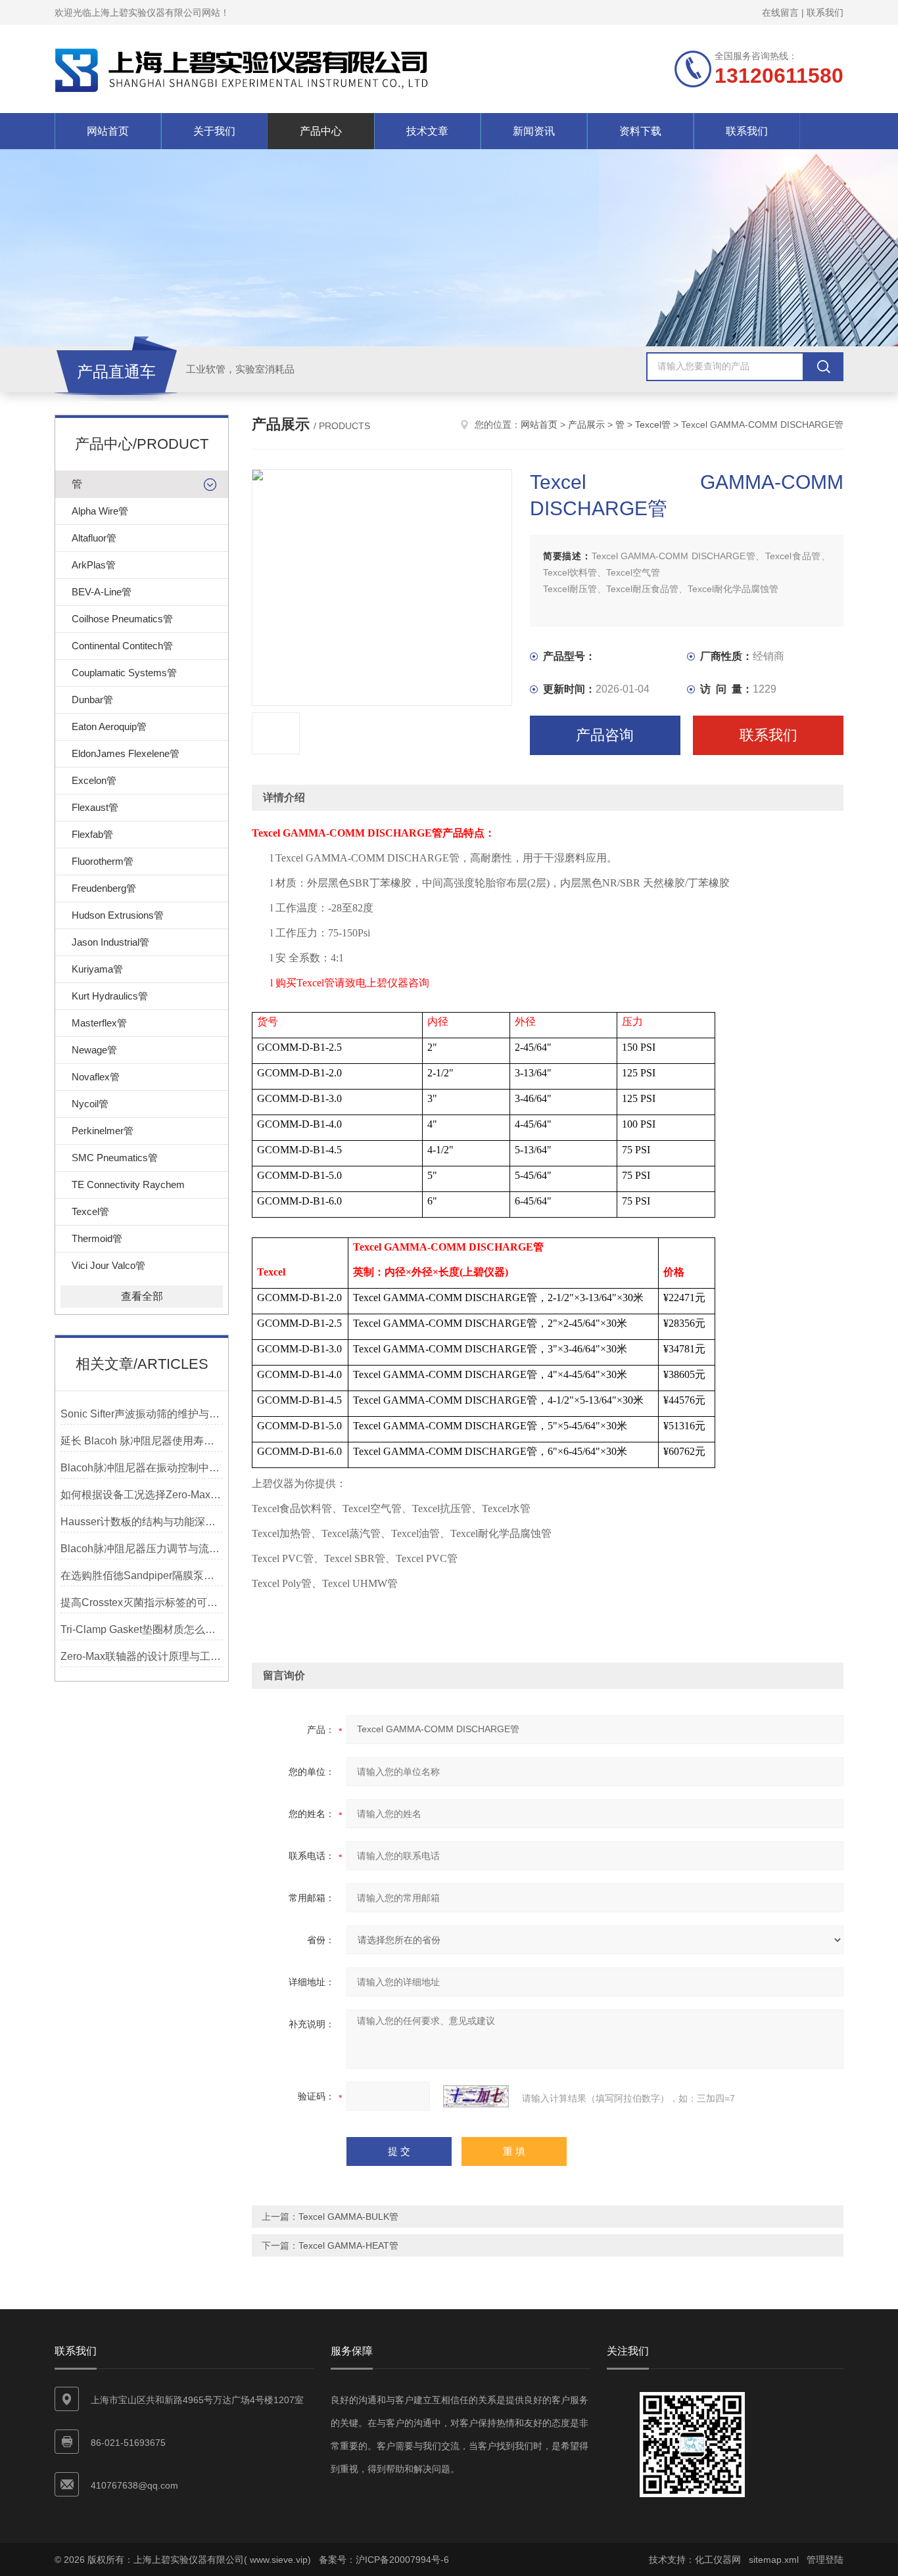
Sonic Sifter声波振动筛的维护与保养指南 (142, 1414)
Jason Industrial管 (110, 942)
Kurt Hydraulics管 (110, 996)
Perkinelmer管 (103, 1131)
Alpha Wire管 (100, 511)
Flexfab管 (92, 834)
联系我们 (825, 12)
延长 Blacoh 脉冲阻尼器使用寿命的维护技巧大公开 (142, 1441)
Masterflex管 (99, 1023)
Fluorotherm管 (103, 861)
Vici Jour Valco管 (108, 1265)
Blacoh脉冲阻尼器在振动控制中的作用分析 (142, 1468)
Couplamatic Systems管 (124, 673)
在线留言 (780, 12)
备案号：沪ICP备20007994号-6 (384, 2560)
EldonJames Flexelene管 (126, 753)
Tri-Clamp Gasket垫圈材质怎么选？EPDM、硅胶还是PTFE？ (142, 1629)
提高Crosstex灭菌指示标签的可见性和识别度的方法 (142, 1602)
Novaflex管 (96, 1077)
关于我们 (214, 131)
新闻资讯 (534, 131)
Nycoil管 (90, 1104)
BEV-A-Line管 (102, 592)
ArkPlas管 (94, 565)
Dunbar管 (92, 700)
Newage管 (94, 1050)
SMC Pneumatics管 (115, 1158)
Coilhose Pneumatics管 (122, 619)
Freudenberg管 (104, 888)
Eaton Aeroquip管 (109, 726)
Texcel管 (90, 1211)
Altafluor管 (94, 538)
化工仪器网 (718, 2560)
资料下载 (640, 131)
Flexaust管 (95, 807)
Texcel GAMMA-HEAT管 (348, 2245)
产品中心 (321, 131)
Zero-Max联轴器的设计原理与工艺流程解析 (142, 1656)
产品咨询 (605, 735)
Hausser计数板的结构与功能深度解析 (142, 1522)
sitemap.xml (774, 2560)
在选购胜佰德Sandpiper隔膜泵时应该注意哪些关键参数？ (142, 1575)
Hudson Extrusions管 (118, 915)
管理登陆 (825, 2560)
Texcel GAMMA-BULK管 (348, 2217)
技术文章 (427, 131)
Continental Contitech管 (122, 646)
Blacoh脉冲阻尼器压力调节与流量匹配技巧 (142, 1549)
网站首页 (108, 131)
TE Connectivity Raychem (128, 1184)
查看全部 (142, 1296)
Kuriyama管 (97, 969)
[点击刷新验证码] (476, 2096)
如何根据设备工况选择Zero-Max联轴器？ (142, 1495)
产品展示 (586, 425)
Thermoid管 (97, 1238)
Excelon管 (94, 780)
